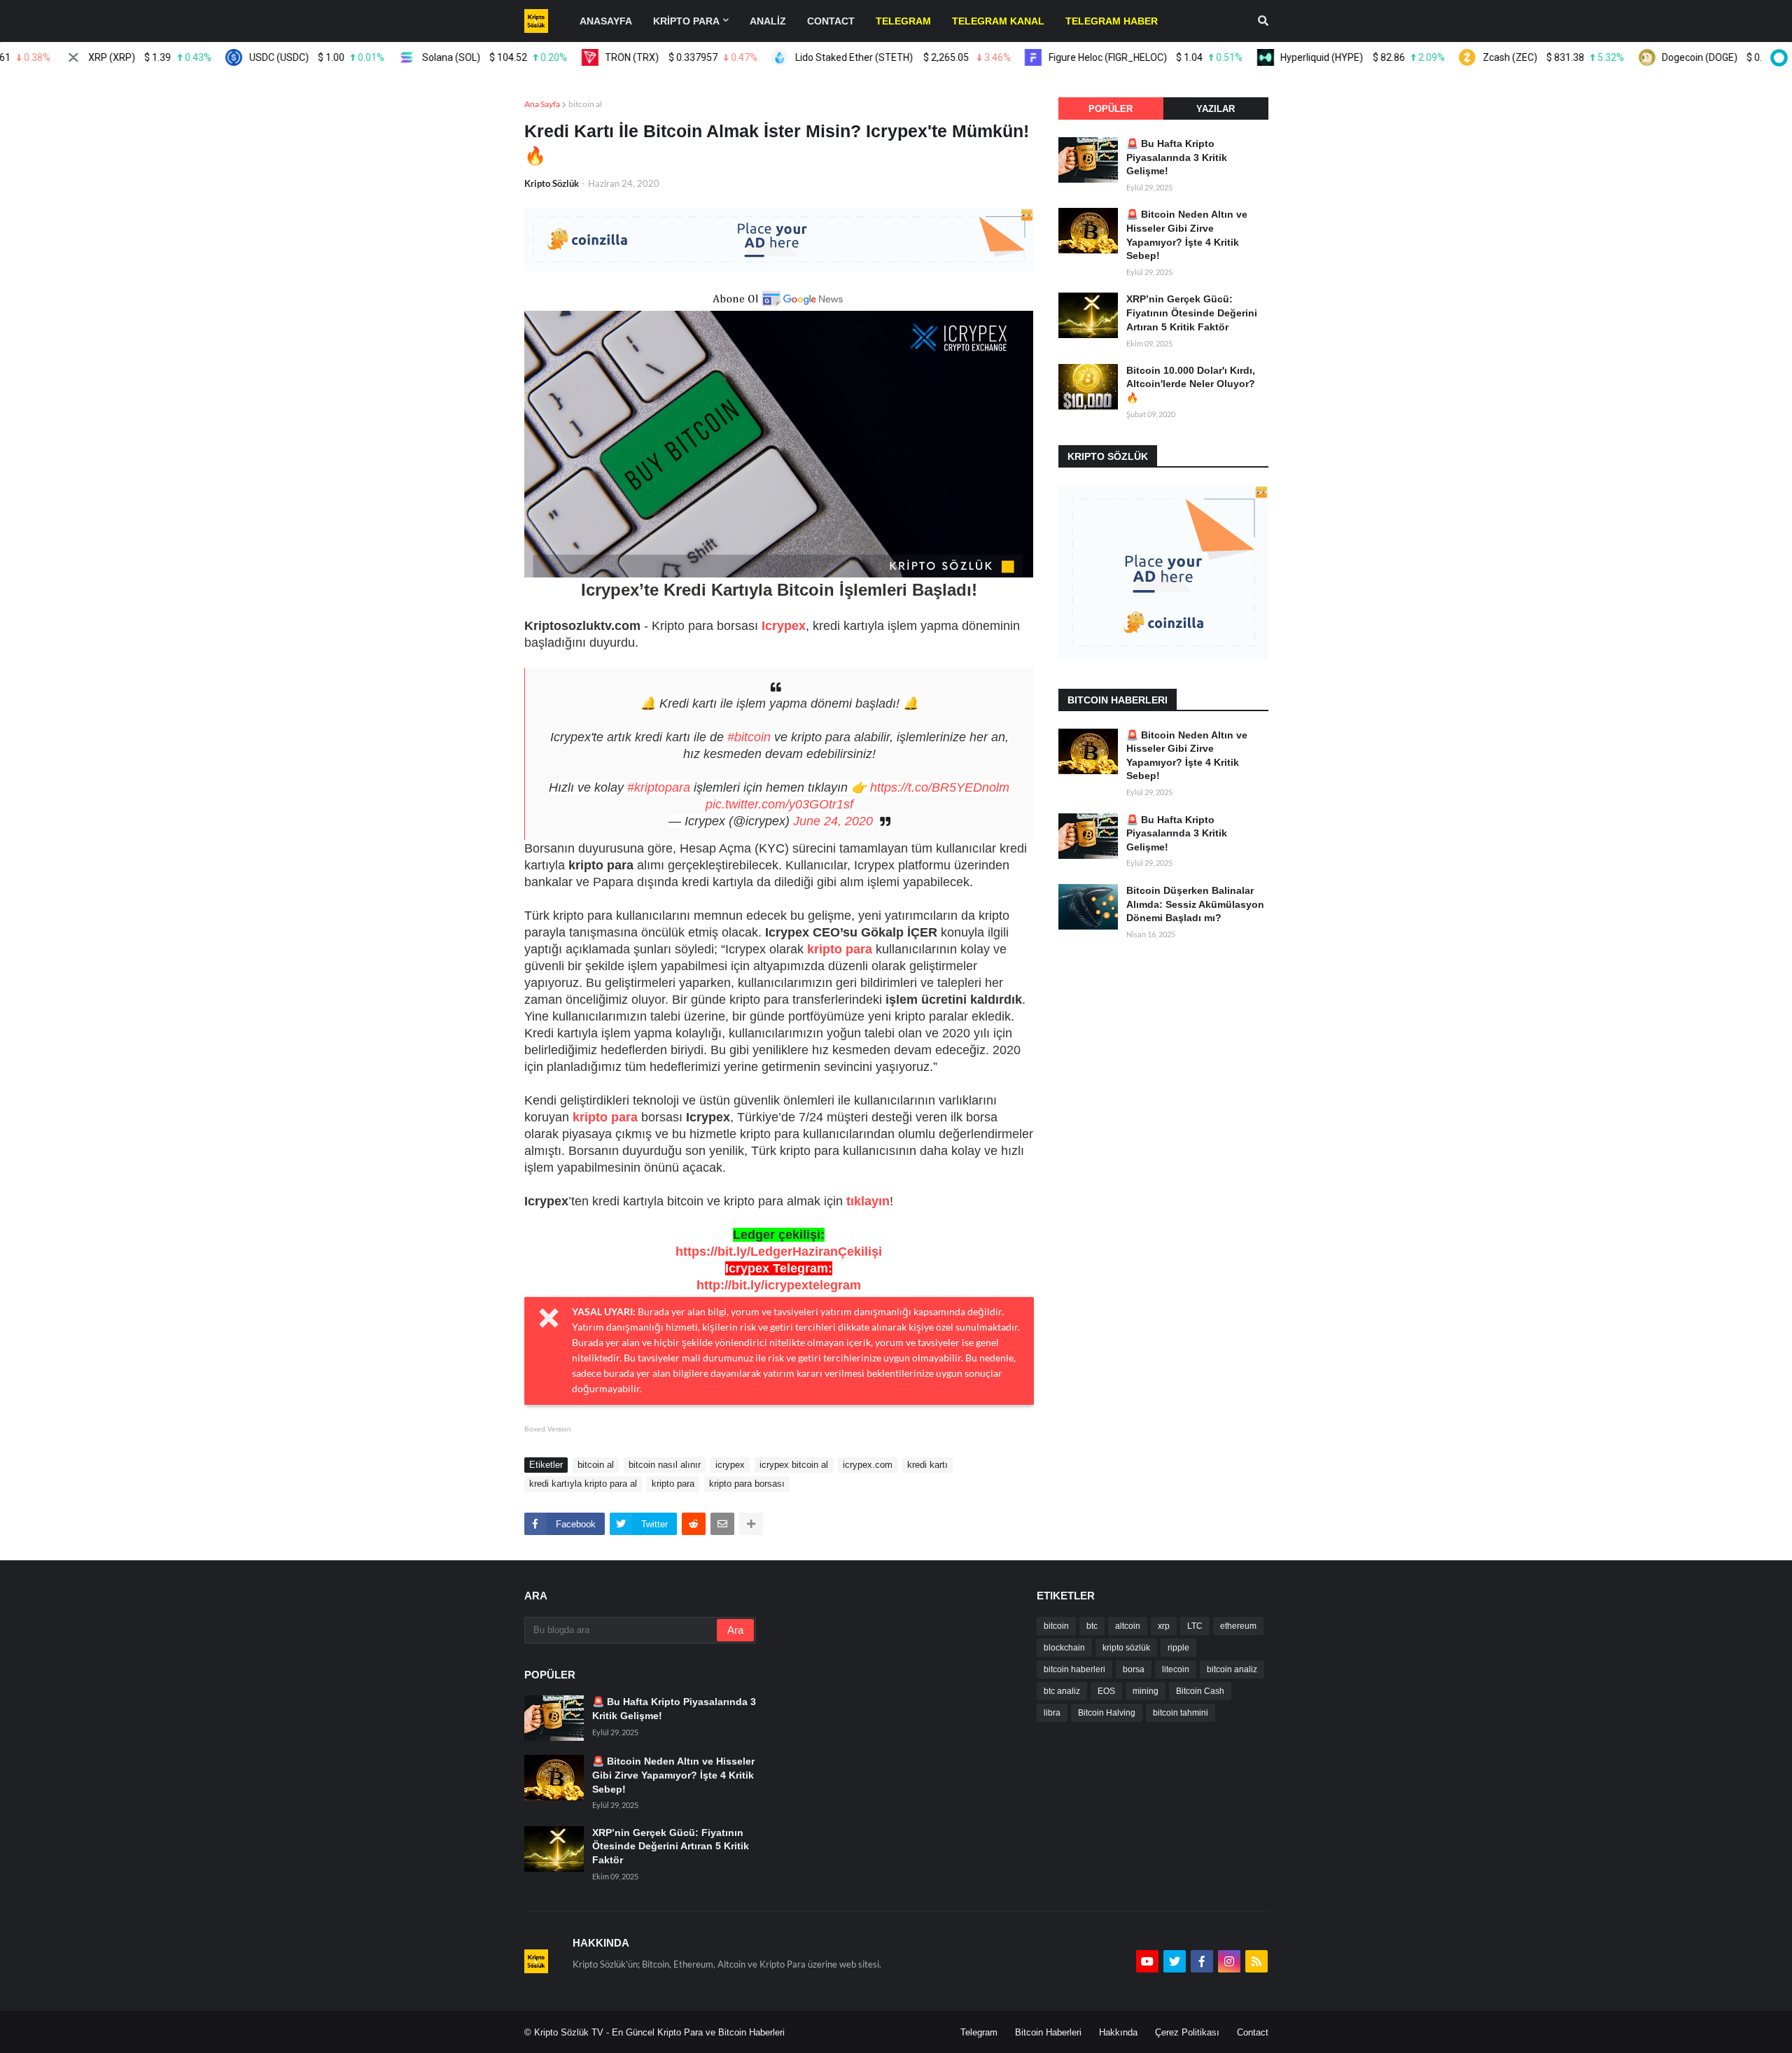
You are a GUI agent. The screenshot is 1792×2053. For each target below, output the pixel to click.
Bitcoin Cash (1200, 1691)
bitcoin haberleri (1074, 1669)
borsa (1134, 1669)
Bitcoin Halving (1107, 1713)
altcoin (1128, 1626)
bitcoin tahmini (1181, 1713)
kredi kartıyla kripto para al (583, 1484)
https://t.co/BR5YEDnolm (940, 787)
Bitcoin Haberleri (1048, 2032)
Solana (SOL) (436, 57)
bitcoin (1056, 1626)
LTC (1195, 1626)
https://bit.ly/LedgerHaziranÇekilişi (779, 1252)
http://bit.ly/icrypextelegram (779, 1285)
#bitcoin (749, 737)
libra (1052, 1713)
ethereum (1238, 1626)
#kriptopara (659, 787)
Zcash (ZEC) (1495, 57)
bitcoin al (585, 104)
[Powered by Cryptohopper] (1777, 57)
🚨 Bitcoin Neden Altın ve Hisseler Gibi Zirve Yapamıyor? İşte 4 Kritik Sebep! (1187, 235)
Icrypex (784, 626)
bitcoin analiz (1232, 1669)
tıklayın (868, 1201)
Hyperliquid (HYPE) (1304, 57)
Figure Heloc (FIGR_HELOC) (1087, 57)
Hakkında (1118, 2032)
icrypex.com (868, 1465)
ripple (1178, 1648)
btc (1092, 1626)
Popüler (1111, 109)
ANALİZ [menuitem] (768, 21)
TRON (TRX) (623, 57)
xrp (1164, 1626)
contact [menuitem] (831, 21)
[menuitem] (903, 21)
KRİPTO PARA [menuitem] (686, 21)
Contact (1253, 2032)
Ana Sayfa (542, 104)
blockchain (1064, 1648)
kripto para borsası (747, 1484)
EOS (1106, 1691)
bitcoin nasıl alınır (665, 1465)
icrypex (730, 1465)
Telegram (979, 2032)
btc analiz (1062, 1691)
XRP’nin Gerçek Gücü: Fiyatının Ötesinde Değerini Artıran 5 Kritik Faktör (1192, 313)
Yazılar (1216, 109)
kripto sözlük (1126, 1648)
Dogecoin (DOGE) (1690, 57)
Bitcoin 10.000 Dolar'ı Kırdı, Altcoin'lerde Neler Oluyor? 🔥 (1191, 384)
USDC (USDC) (258, 57)
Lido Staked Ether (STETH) (845, 57)
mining (1146, 1691)
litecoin (1176, 1669)
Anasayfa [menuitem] (606, 21)
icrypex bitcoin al (794, 1465)
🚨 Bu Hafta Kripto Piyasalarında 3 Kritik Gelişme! (1177, 157)
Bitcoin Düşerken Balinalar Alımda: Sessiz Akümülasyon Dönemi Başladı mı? (1195, 904)
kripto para (840, 949)
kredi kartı (927, 1465)
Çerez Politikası (1187, 2032)
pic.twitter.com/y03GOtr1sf (779, 804)
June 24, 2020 (833, 821)
